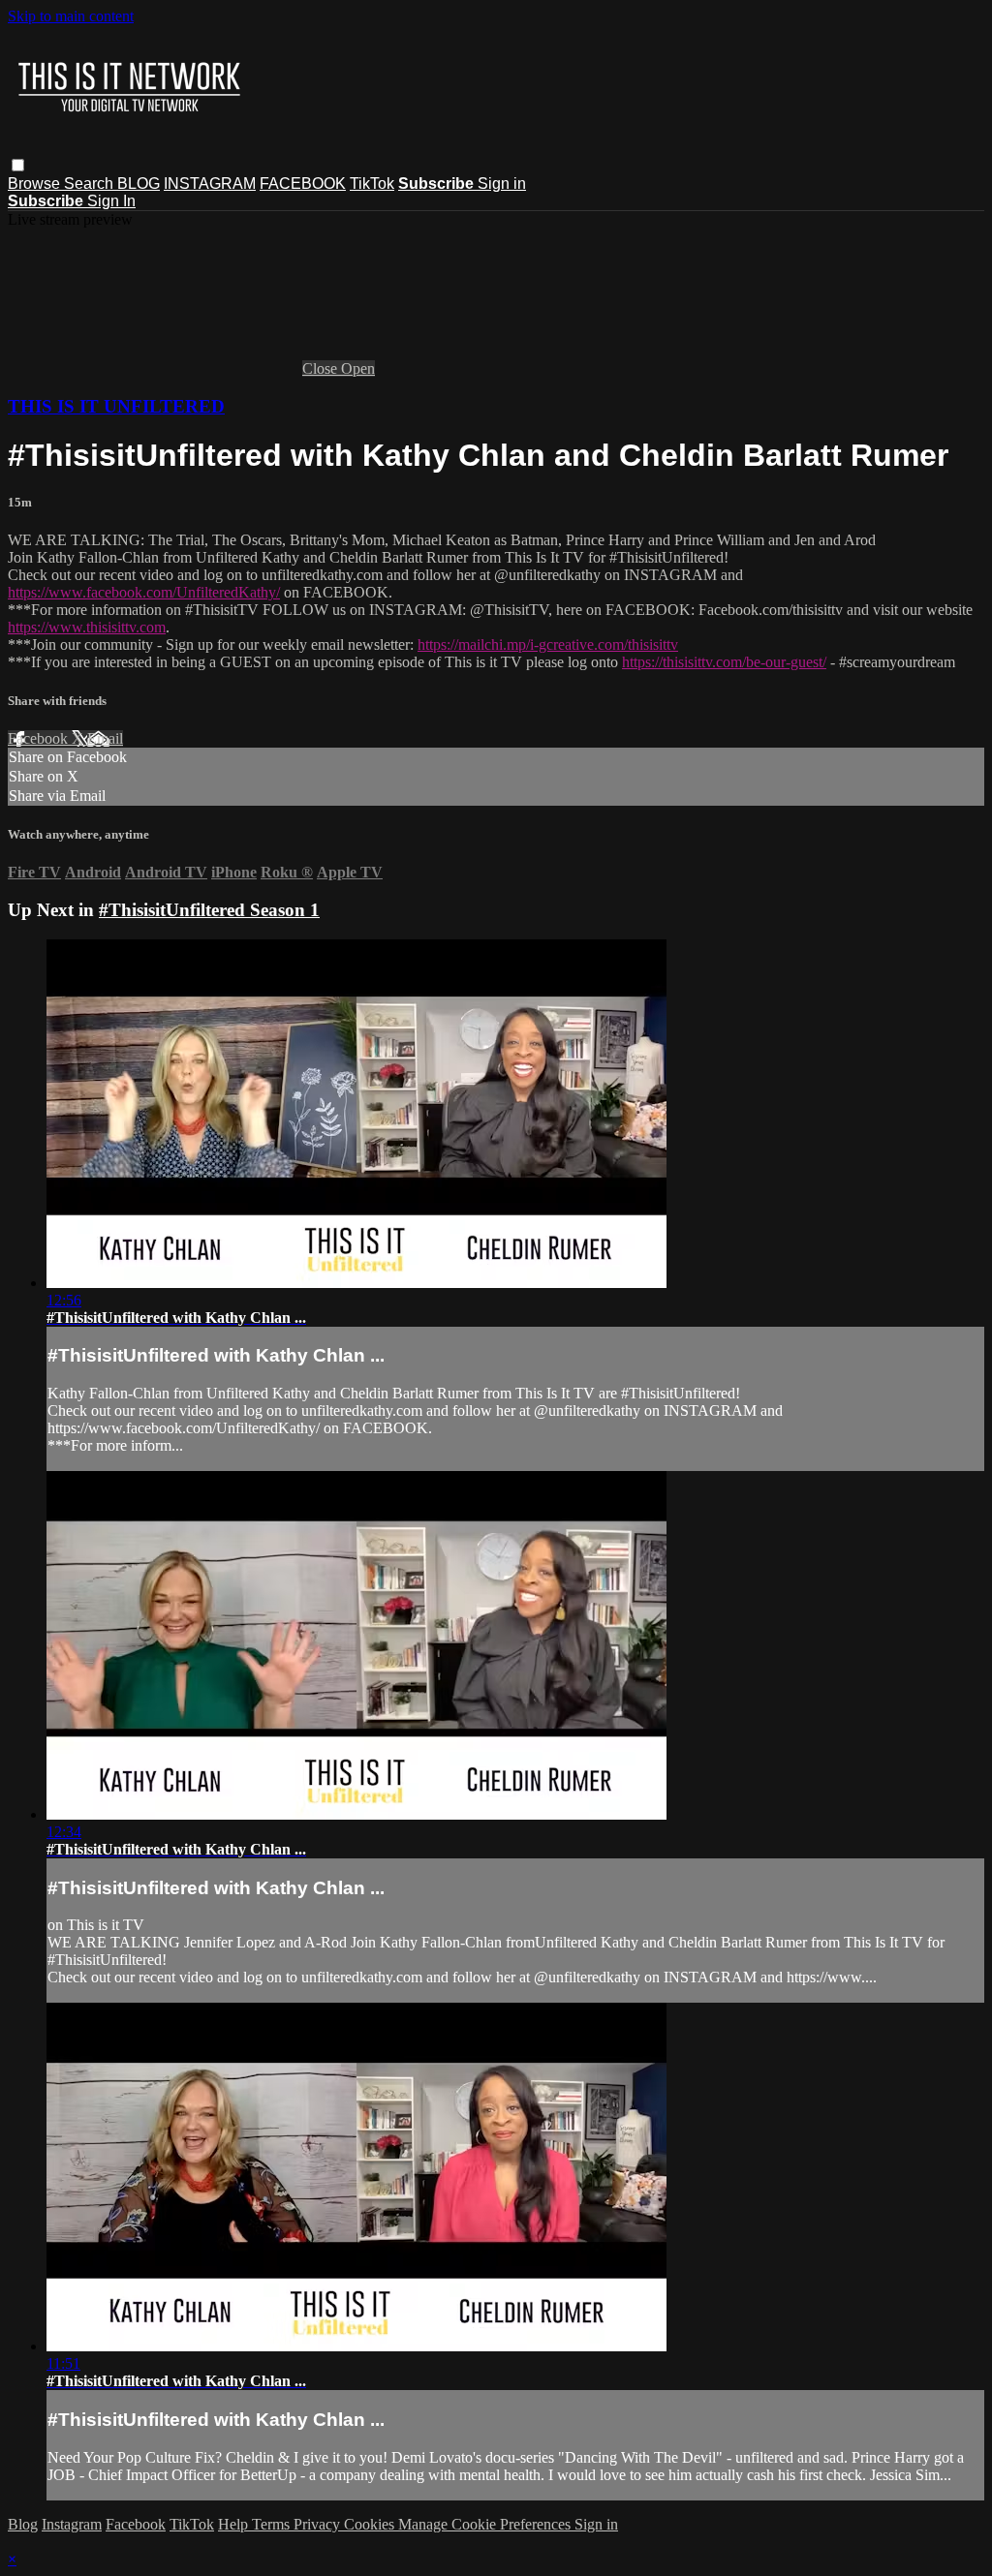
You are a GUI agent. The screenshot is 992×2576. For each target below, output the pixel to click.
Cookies (371, 2524)
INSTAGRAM (210, 184)
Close (322, 368)
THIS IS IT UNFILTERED (116, 406)
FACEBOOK (303, 184)
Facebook (40, 738)
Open (358, 368)
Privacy (319, 2524)
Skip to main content (71, 16)
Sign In (111, 201)
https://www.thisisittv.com (87, 627)
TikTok (372, 184)
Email (105, 738)
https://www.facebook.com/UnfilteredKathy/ (144, 592)
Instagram (72, 2524)
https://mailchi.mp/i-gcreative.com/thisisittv (548, 644)
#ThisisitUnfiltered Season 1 (209, 910)
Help (235, 2524)
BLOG (139, 184)
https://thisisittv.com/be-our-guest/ (724, 662)
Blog (23, 2524)
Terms (273, 2524)
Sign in (502, 184)
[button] (18, 165)
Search (91, 184)
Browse (36, 184)
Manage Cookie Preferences (486, 2524)
